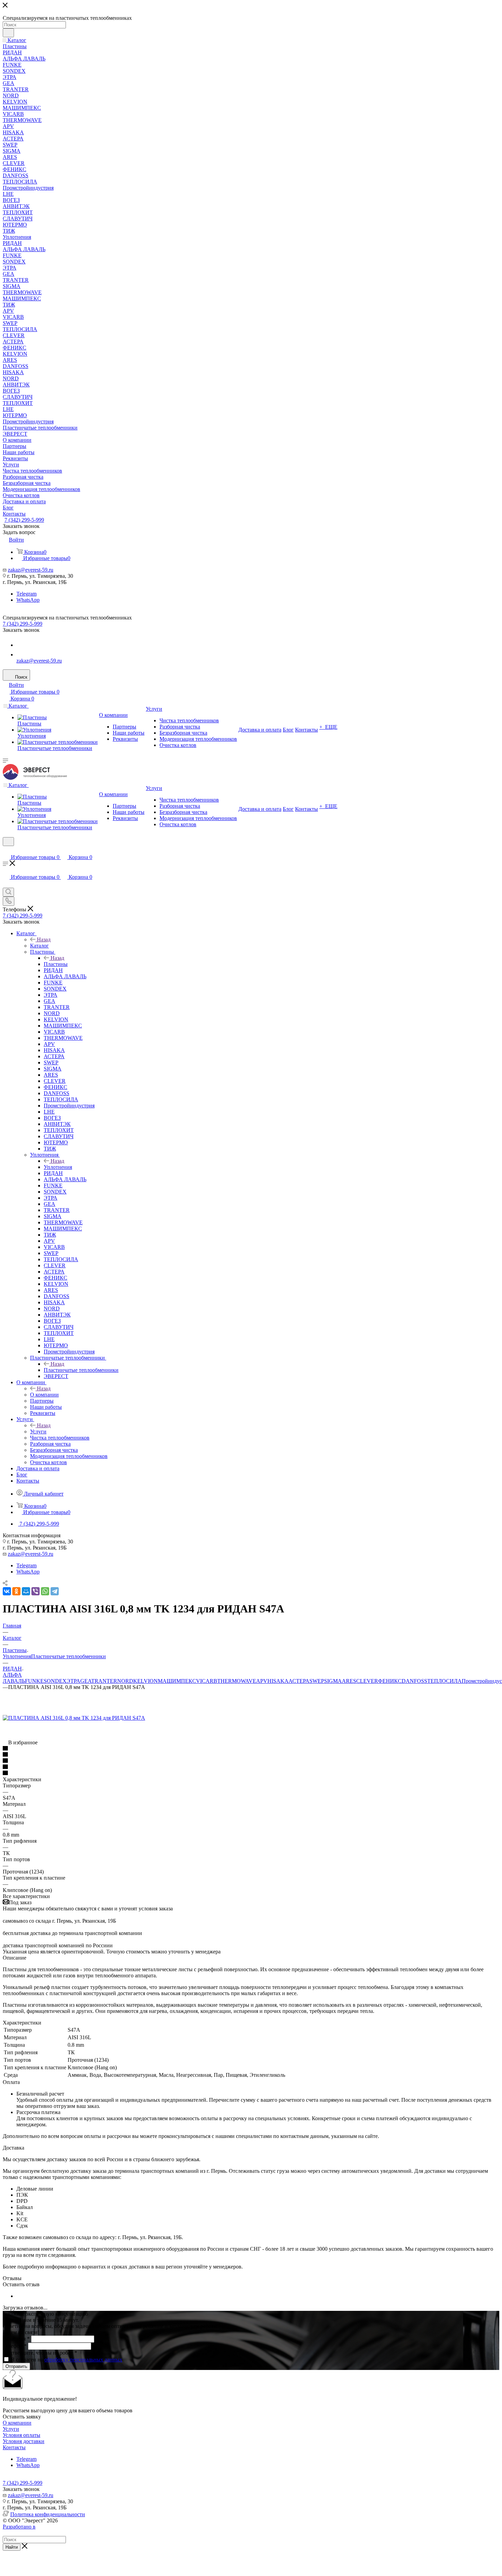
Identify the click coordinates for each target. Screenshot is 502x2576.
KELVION (145, 1681)
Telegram (26, 594)
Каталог (39, 946)
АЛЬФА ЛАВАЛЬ (14, 1678)
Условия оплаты (22, 2435)
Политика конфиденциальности (48, 2514)
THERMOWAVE (237, 1681)
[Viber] (36, 1591)
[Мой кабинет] (6, 850)
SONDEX (55, 1681)
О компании (44, 1395)
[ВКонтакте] (7, 1591)
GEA (86, 1681)
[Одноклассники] (16, 1591)
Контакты (14, 2447)
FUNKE (34, 1681)
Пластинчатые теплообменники (81, 1370)
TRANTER (104, 1681)
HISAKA (278, 1681)
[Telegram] (55, 1591)
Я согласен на (67, 2360)
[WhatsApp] (20, 655)
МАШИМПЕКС (177, 1681)
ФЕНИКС (390, 1681)
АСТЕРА (299, 1681)
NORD (125, 1681)
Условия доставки (24, 2441)
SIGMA (333, 1681)
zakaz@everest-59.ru (31, 570)
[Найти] (8, 33)
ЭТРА (73, 1681)
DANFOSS (414, 1681)
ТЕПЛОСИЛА (444, 1681)
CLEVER (367, 1681)
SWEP (317, 1681)
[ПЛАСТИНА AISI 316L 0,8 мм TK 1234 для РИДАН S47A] (74, 1718)
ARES (349, 1681)
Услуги (38, 1432)
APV (262, 1681)
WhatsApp (28, 600)
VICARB (207, 1681)
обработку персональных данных (83, 2360)
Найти (12, 2547)
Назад (44, 939)
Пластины (56, 964)
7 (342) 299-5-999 (24, 520)
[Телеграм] (20, 645)
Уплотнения (58, 1167)
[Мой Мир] (26, 1591)
